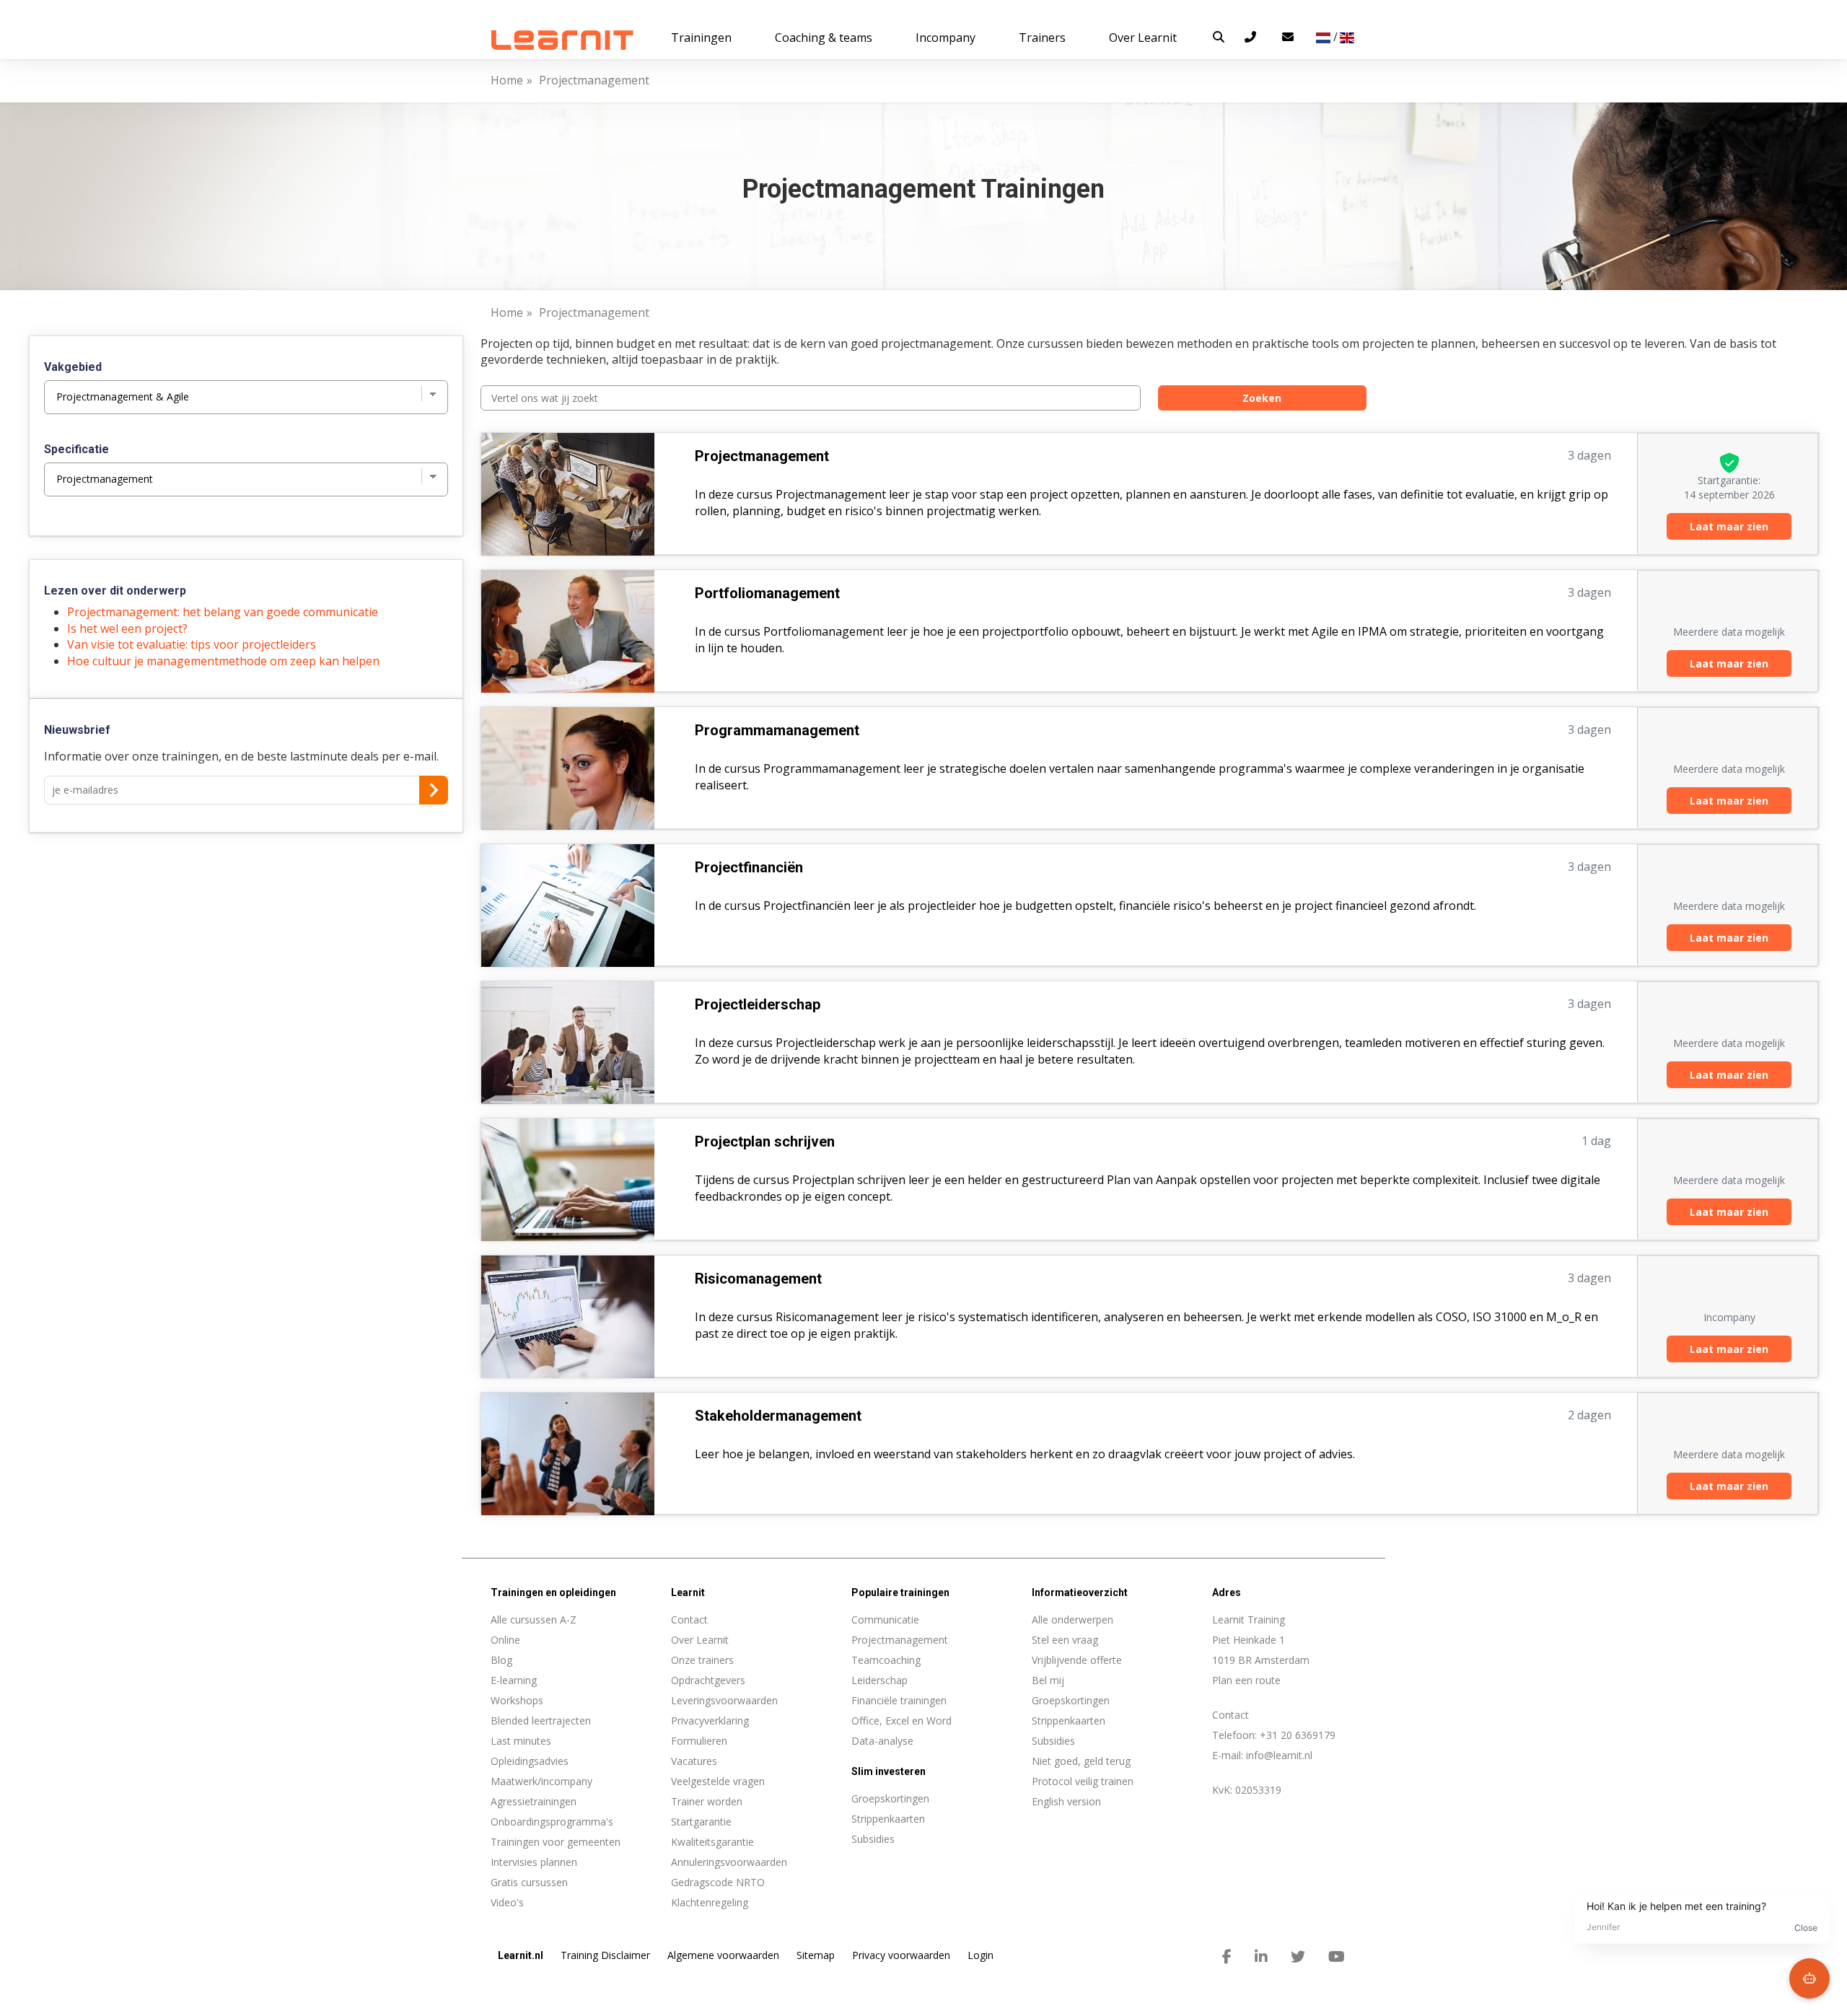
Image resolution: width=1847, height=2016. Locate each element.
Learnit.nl (521, 1955)
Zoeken (1262, 398)
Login (980, 1955)
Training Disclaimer (605, 1955)
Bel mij (1048, 1680)
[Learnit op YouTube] (1337, 1957)
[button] (1219, 37)
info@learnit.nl (1279, 1755)
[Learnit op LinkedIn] (1261, 1957)
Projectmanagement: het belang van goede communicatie (223, 612)
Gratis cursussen (529, 1882)
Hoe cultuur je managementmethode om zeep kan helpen (223, 661)
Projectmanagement (900, 1640)
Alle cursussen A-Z (534, 1620)
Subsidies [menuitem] (873, 1839)
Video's (507, 1902)
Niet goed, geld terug (1081, 1761)
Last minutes (521, 1741)
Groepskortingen (1071, 1700)
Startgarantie (701, 1822)
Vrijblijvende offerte (1077, 1660)
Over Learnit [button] (1143, 38)
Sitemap (816, 1955)
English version (1066, 1801)
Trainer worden (707, 1801)
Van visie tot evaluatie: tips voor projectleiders (192, 644)
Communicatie (885, 1620)
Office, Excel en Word (901, 1721)
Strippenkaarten (1069, 1721)
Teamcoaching (886, 1660)
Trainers (1042, 38)
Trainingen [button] (701, 38)
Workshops (517, 1700)
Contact (689, 1620)
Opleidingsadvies (530, 1761)
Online (505, 1640)
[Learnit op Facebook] (1227, 1957)
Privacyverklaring (710, 1721)
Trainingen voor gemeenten (556, 1842)
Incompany (946, 38)
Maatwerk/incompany (541, 1781)
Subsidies (1053, 1741)
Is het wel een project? (127, 628)
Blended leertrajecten (541, 1721)
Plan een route (1246, 1680)
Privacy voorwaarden (901, 1955)
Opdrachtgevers (708, 1680)
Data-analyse (882, 1741)
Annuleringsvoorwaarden (729, 1862)
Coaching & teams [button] (824, 38)
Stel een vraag (1065, 1640)
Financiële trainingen (899, 1700)
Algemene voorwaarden (723, 1955)
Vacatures (694, 1761)
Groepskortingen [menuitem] (890, 1798)
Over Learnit (700, 1640)
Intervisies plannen (534, 1862)
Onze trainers (702, 1660)
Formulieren (699, 1741)
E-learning (514, 1680)
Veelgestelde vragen (718, 1781)
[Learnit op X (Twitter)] (1298, 1957)
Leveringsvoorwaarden (724, 1700)
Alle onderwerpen (1072, 1620)
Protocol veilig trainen (1083, 1781)
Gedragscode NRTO (718, 1882)
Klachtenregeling (710, 1902)
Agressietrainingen (534, 1801)
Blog (501, 1660)
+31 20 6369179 (1298, 1735)
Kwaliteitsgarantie (712, 1842)
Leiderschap (879, 1680)
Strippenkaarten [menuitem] (888, 1819)
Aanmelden (434, 790)
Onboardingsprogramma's (552, 1822)
